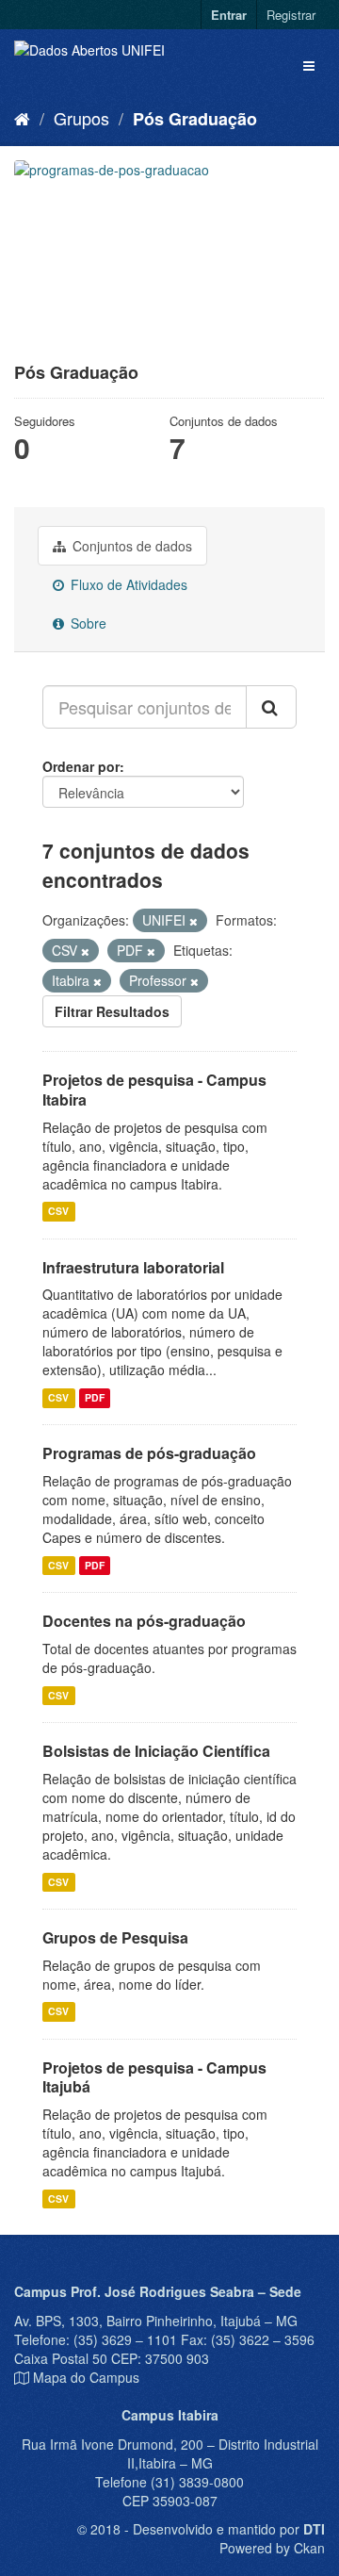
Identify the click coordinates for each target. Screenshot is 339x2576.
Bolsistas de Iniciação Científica (156, 1751)
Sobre (87, 623)
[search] (271, 707)
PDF (95, 1397)
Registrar (291, 15)
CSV (58, 1212)
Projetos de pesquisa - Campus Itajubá (154, 2077)
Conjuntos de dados (130, 546)
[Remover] (194, 921)
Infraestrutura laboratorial (133, 1267)
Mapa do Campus (86, 2377)
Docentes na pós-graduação (144, 1621)
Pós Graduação (195, 119)
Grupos (81, 118)
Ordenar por (81, 766)
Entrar (229, 15)
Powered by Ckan (272, 2548)
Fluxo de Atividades (127, 584)
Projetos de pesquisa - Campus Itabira (154, 1090)
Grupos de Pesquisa (115, 1937)
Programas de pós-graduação (149, 1453)
